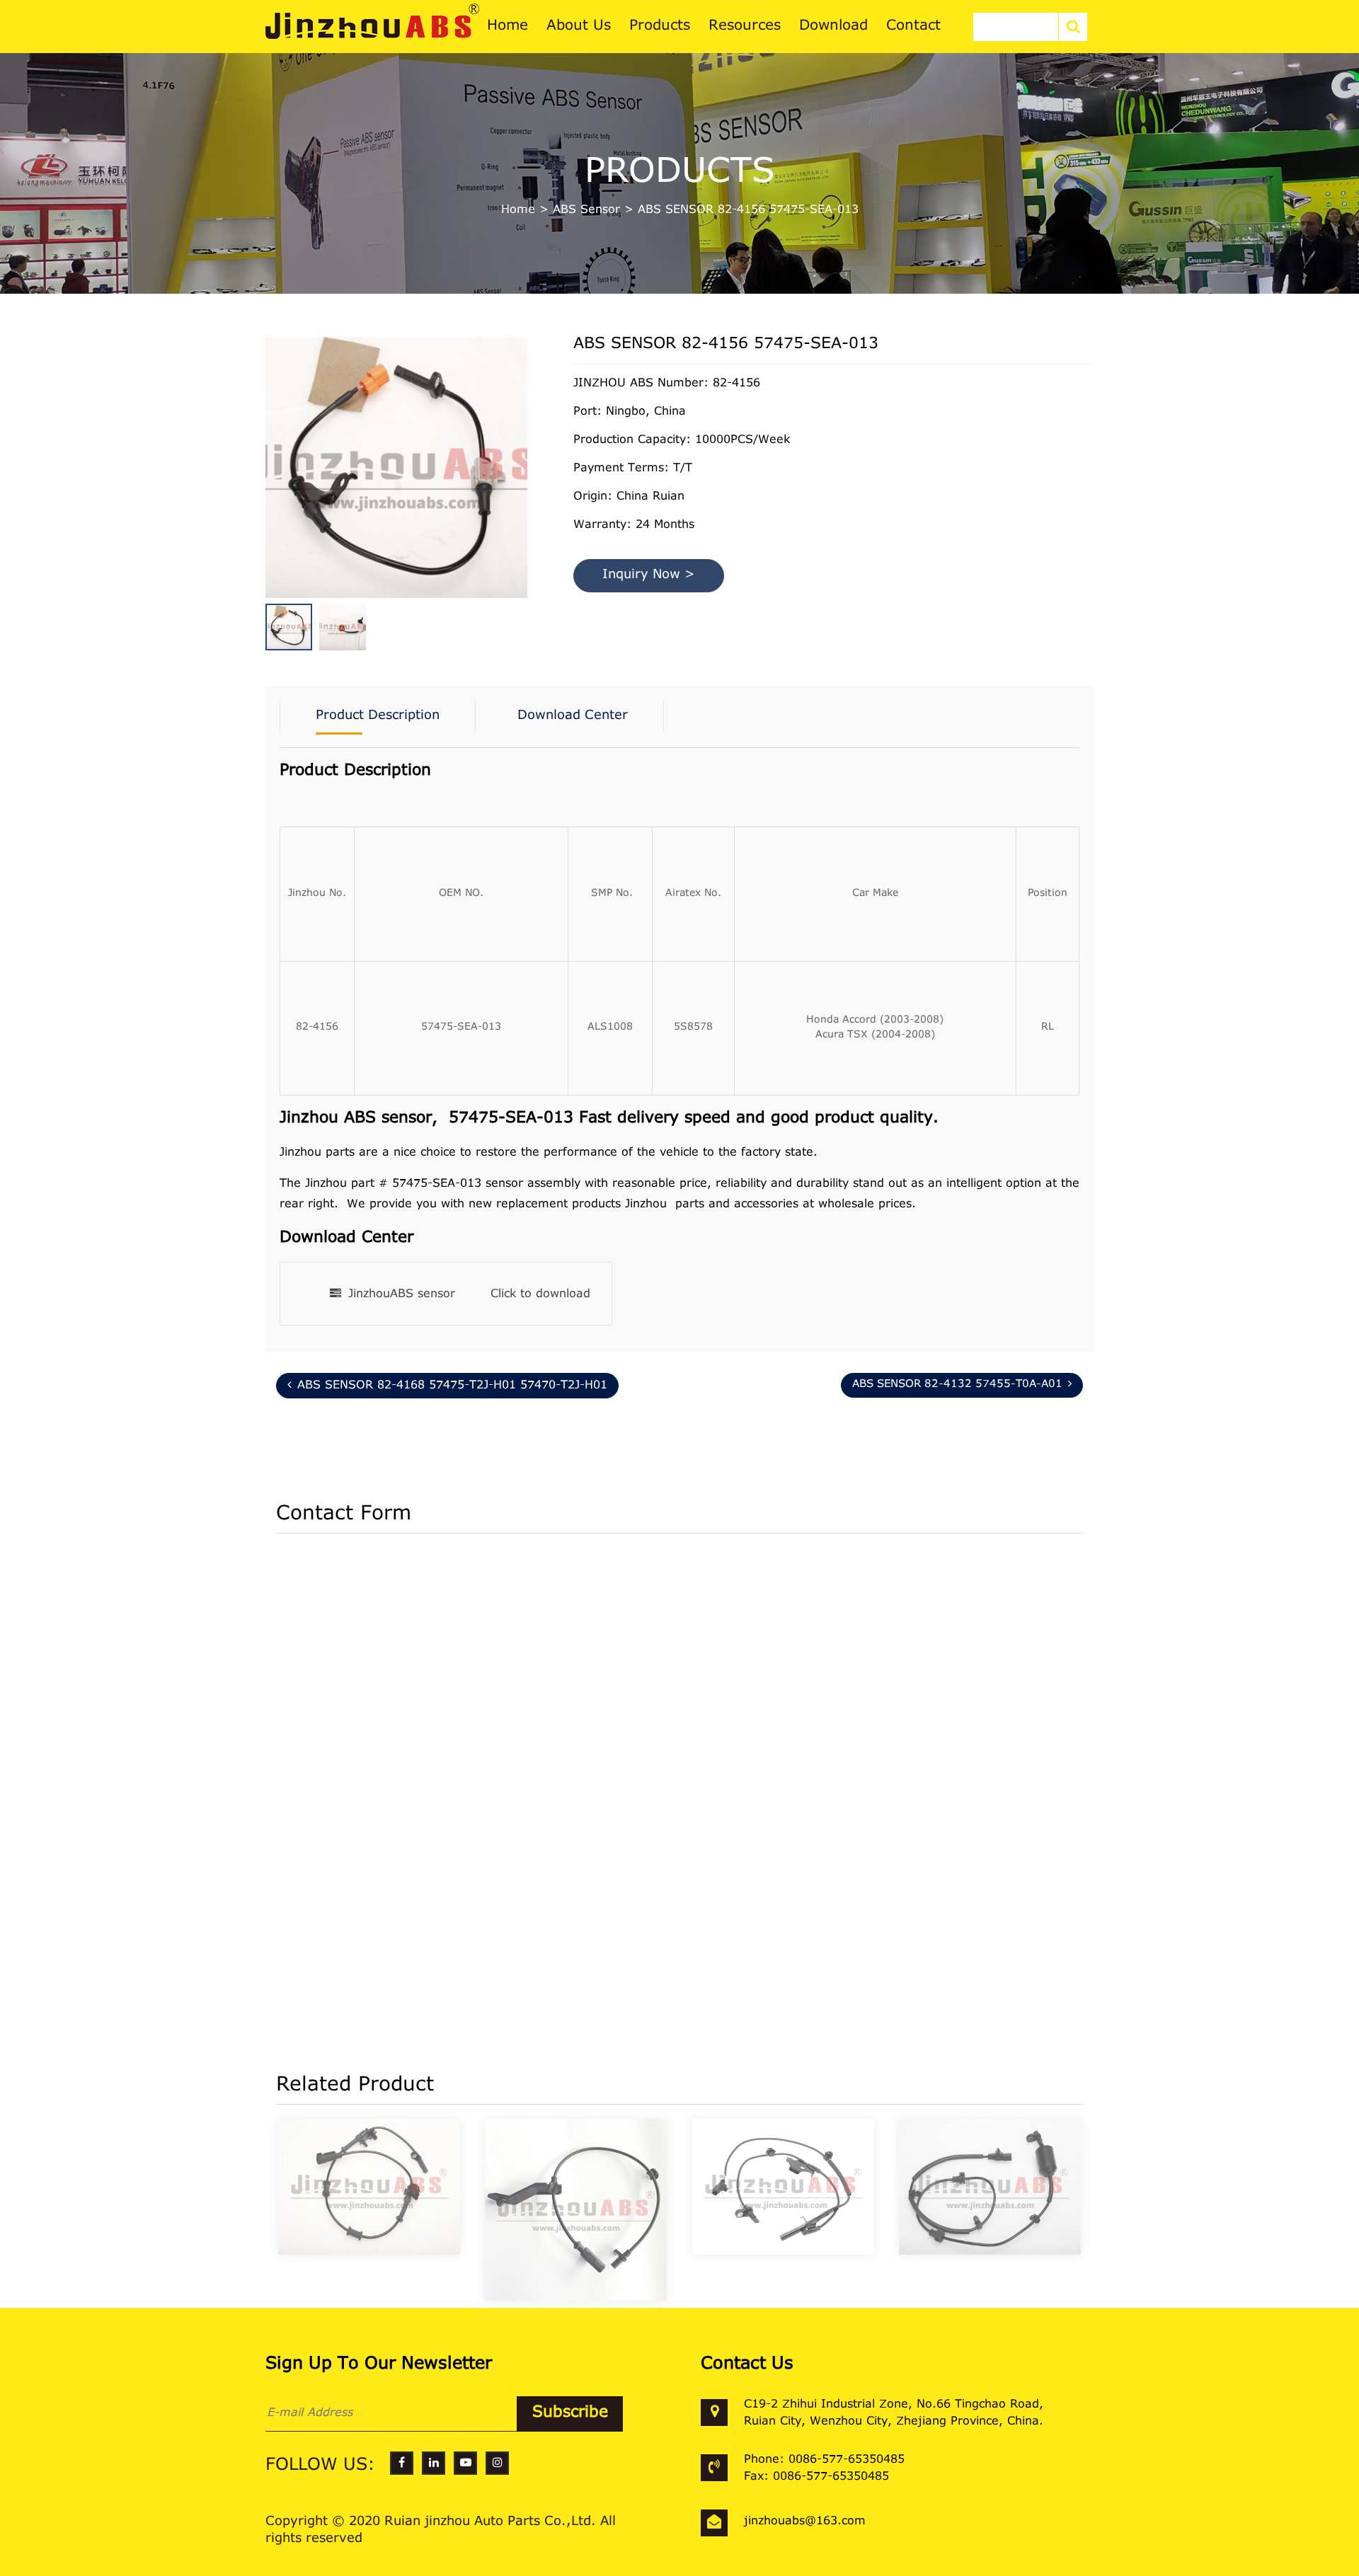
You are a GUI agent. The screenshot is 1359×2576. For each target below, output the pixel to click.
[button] (524, 444)
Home (518, 210)
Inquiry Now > (649, 575)
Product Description (378, 716)
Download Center (573, 716)
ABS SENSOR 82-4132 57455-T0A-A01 (957, 1385)
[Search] (1073, 27)
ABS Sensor (586, 210)
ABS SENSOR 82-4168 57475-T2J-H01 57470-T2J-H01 (452, 1386)
